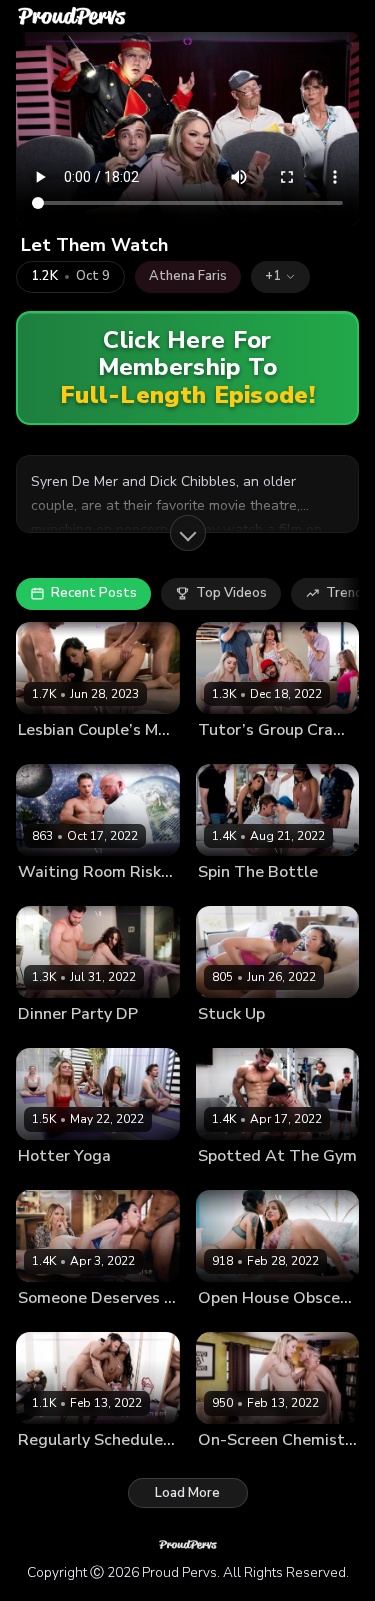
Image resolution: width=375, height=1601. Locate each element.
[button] (280, 277)
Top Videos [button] (231, 593)
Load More (187, 1493)
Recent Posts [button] (94, 593)
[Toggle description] (188, 533)
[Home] (72, 16)
